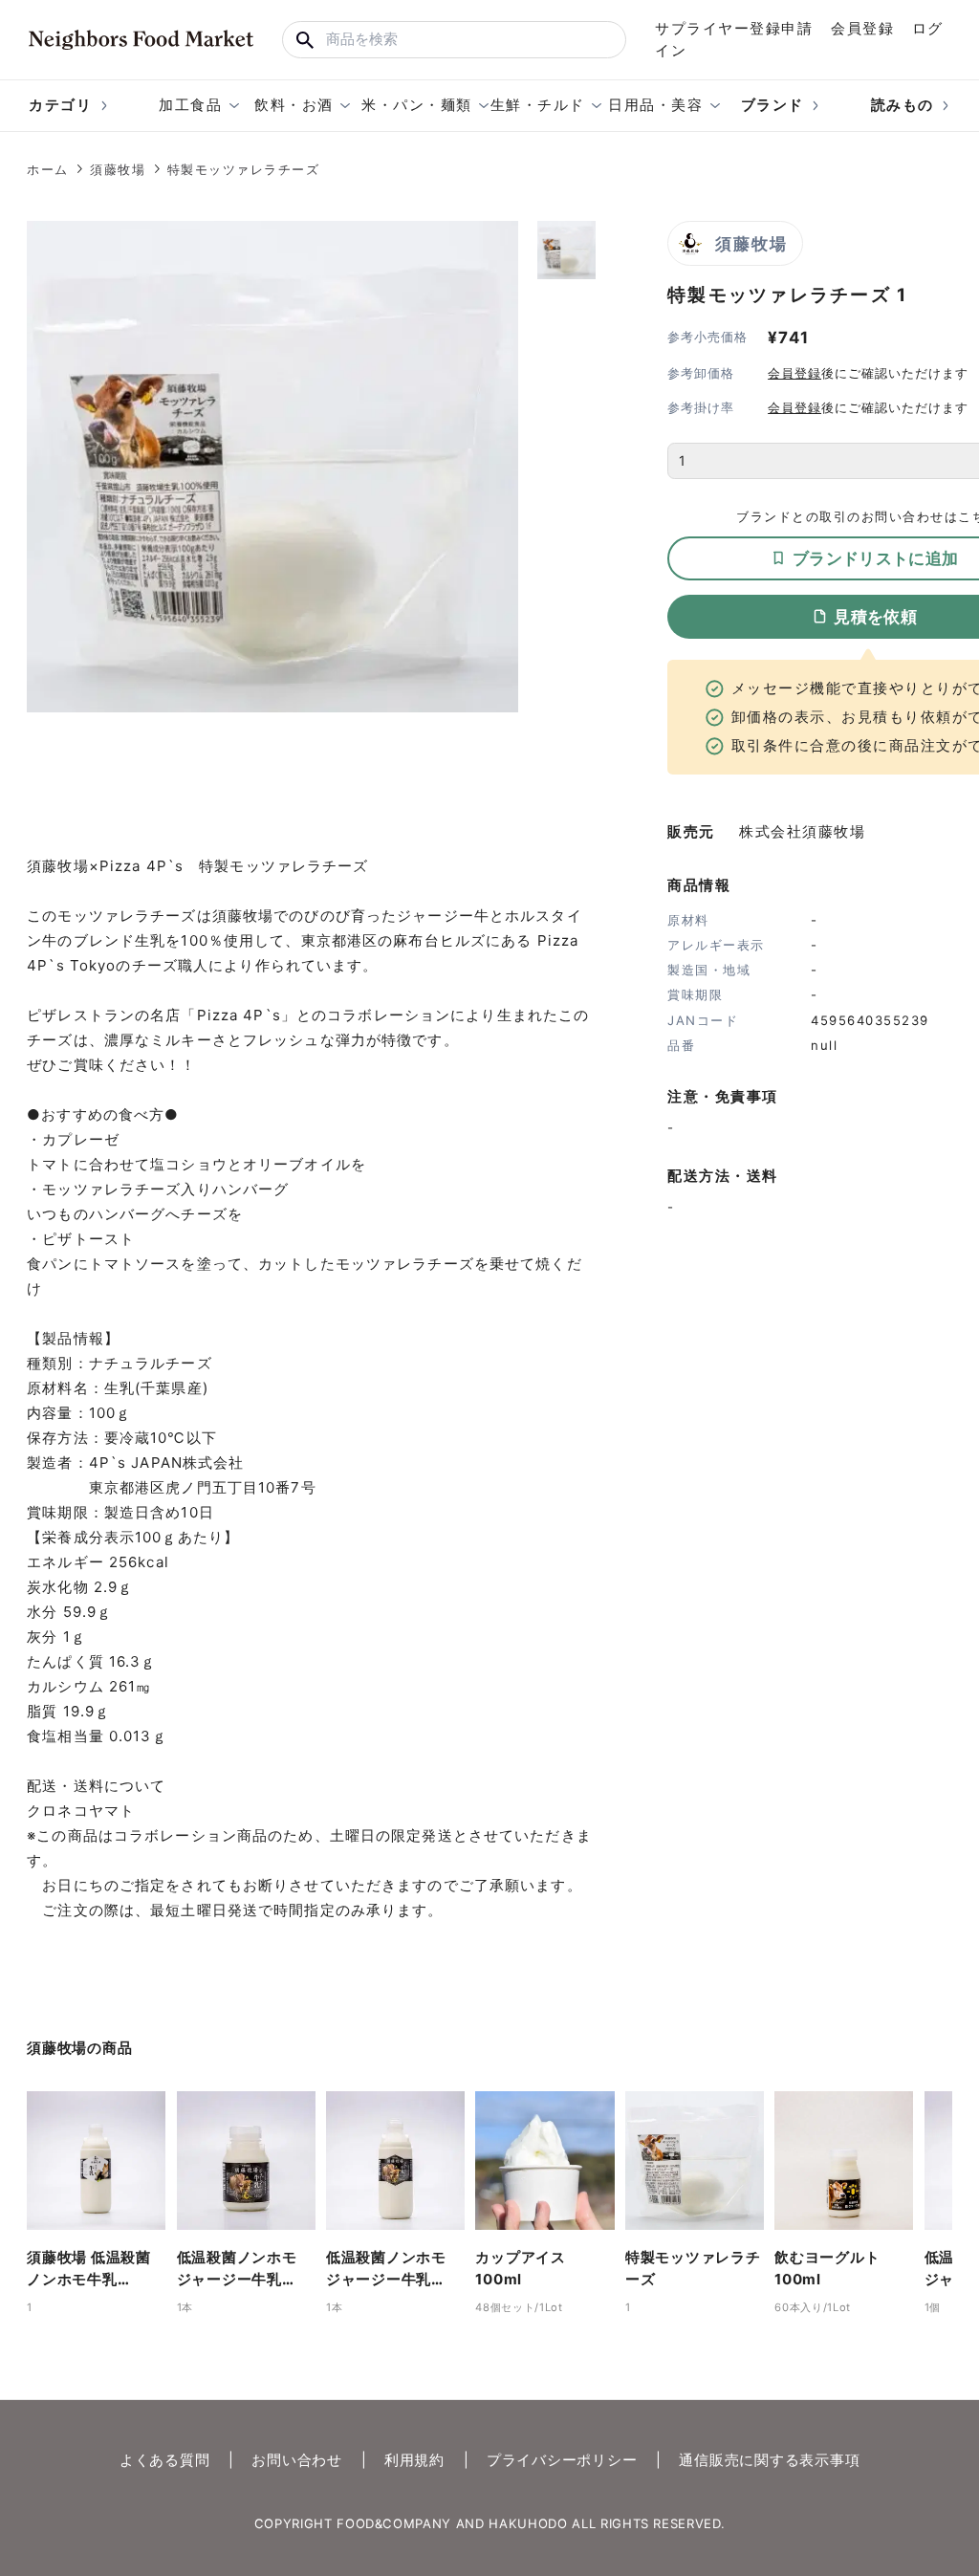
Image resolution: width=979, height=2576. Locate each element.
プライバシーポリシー (562, 2460)
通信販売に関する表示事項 (769, 2460)
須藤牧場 (118, 169)
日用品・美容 (655, 105)
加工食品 (190, 105)
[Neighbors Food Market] (141, 40)
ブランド (772, 105)
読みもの (903, 105)
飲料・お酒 (294, 105)
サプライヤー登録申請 (734, 28)
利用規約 (414, 2460)
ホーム (48, 169)
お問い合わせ (297, 2460)
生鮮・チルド (538, 105)
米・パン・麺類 (417, 105)
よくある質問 (165, 2460)
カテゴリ (60, 105)
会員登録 (862, 28)
